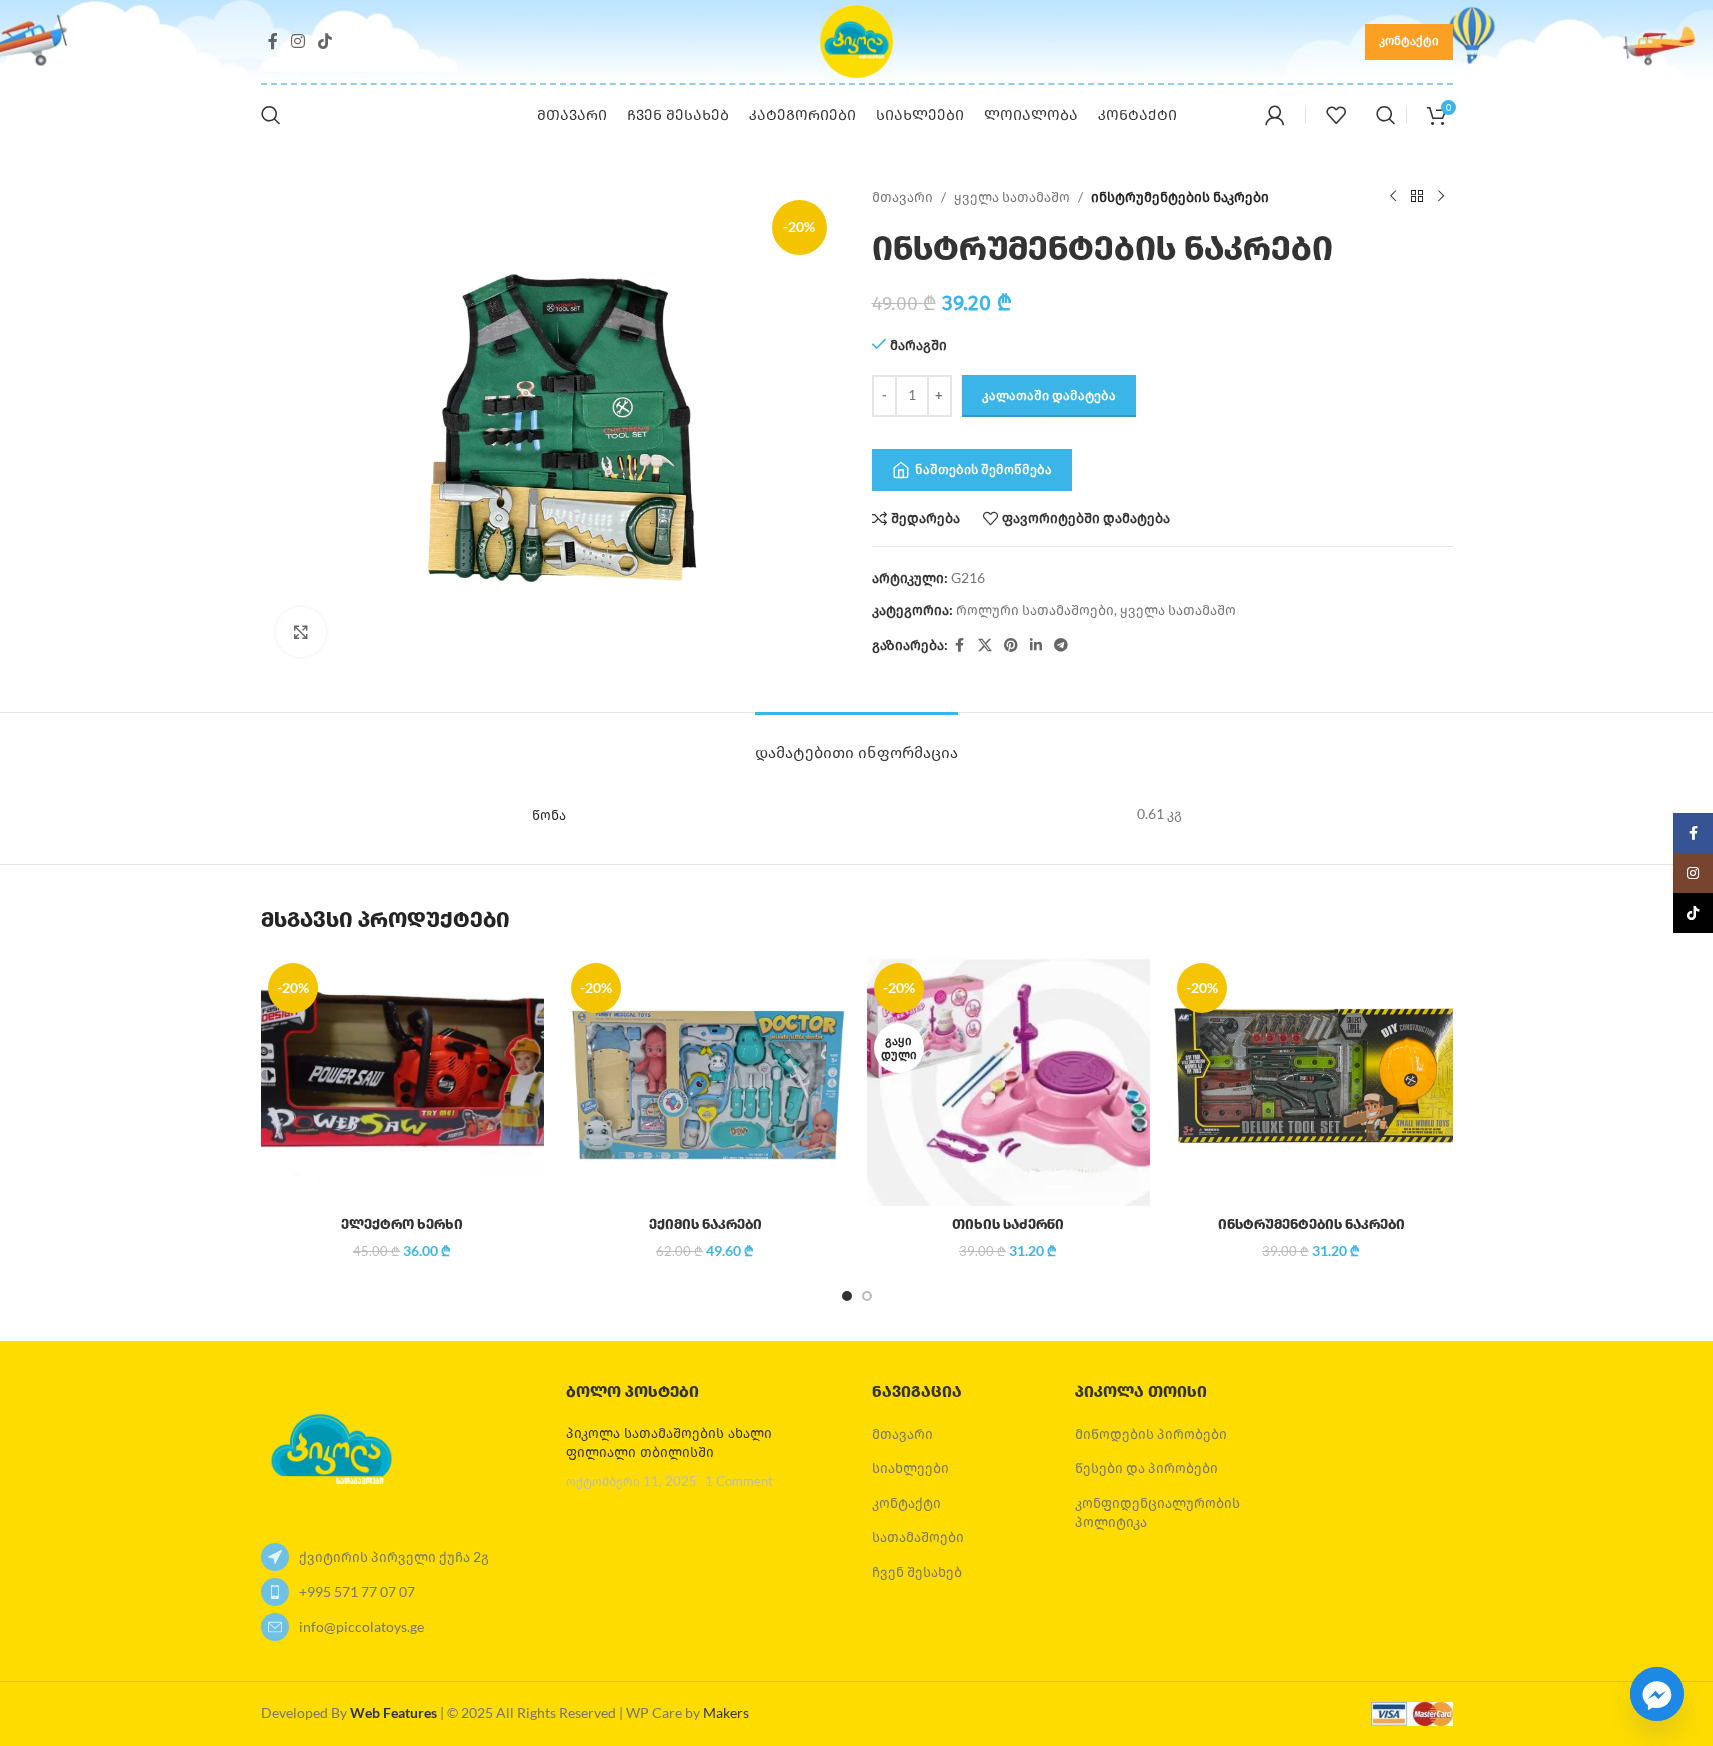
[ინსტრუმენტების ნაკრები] (1311, 1081)
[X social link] (985, 645)
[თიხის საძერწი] (1008, 1081)
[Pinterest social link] (1011, 645)
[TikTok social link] (325, 41)
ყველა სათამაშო (1012, 196)
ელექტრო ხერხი (402, 1224)
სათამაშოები (918, 1536)
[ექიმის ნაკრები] (705, 1081)
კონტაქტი (1409, 40)
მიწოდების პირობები (1151, 1433)
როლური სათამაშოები (1035, 609)
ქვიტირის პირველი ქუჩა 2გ (394, 1556)
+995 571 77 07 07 (357, 1591)
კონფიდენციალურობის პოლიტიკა (1157, 1512)
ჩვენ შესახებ (917, 1571)
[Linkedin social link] (1036, 645)
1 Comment (739, 1481)
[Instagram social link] (298, 41)
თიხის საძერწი (1008, 1224)
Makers (726, 1712)
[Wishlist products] (1336, 115)
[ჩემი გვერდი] (1275, 115)
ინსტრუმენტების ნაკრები (1311, 1224)
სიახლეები (910, 1467)
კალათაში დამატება (1049, 395)
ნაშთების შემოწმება (983, 469)
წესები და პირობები (1146, 1467)
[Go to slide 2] (867, 1296)
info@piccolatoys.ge (361, 1626)
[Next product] (1441, 197)
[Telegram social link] (1061, 645)
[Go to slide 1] (847, 1296)
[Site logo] (856, 39)
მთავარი (902, 196)
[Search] (271, 115)
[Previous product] (1393, 197)
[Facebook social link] (273, 41)
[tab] (856, 742)
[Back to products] (1417, 197)
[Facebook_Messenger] (1657, 1694)
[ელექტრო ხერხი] (402, 1081)
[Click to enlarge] (301, 632)
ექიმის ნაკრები (705, 1224)
